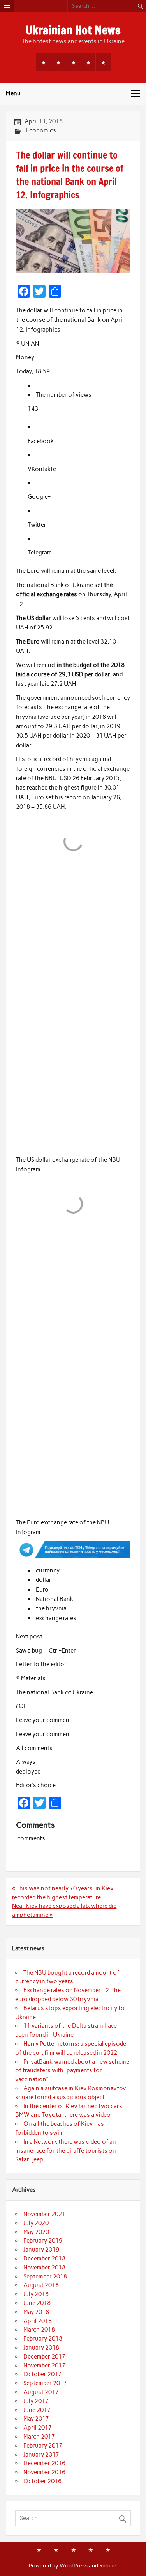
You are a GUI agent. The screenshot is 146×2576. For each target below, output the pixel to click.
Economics (41, 130)
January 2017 (41, 2455)
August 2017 (41, 2392)
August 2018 (41, 2285)
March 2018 (39, 2330)
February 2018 (43, 2339)
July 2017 (36, 2401)
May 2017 (36, 2419)
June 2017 (37, 2410)
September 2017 (45, 2383)
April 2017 (38, 2428)
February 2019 (43, 2241)
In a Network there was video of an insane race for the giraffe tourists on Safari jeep (66, 2151)
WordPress (74, 2565)
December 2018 (44, 2259)
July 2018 (36, 2294)
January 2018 (41, 2348)
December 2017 (44, 2357)
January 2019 (41, 2250)
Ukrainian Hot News (73, 30)
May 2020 (36, 2232)
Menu (13, 93)
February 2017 (43, 2446)
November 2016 (44, 2472)
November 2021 (44, 2214)
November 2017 (44, 2366)
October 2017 (42, 2374)
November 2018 (44, 2268)
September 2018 (45, 2277)
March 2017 (39, 2437)
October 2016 (42, 2481)
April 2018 (38, 2321)
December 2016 (44, 2463)
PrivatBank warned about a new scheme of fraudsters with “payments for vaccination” (72, 2071)
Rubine (108, 2565)
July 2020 (36, 2223)
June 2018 (37, 2303)
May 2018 (36, 2312)
